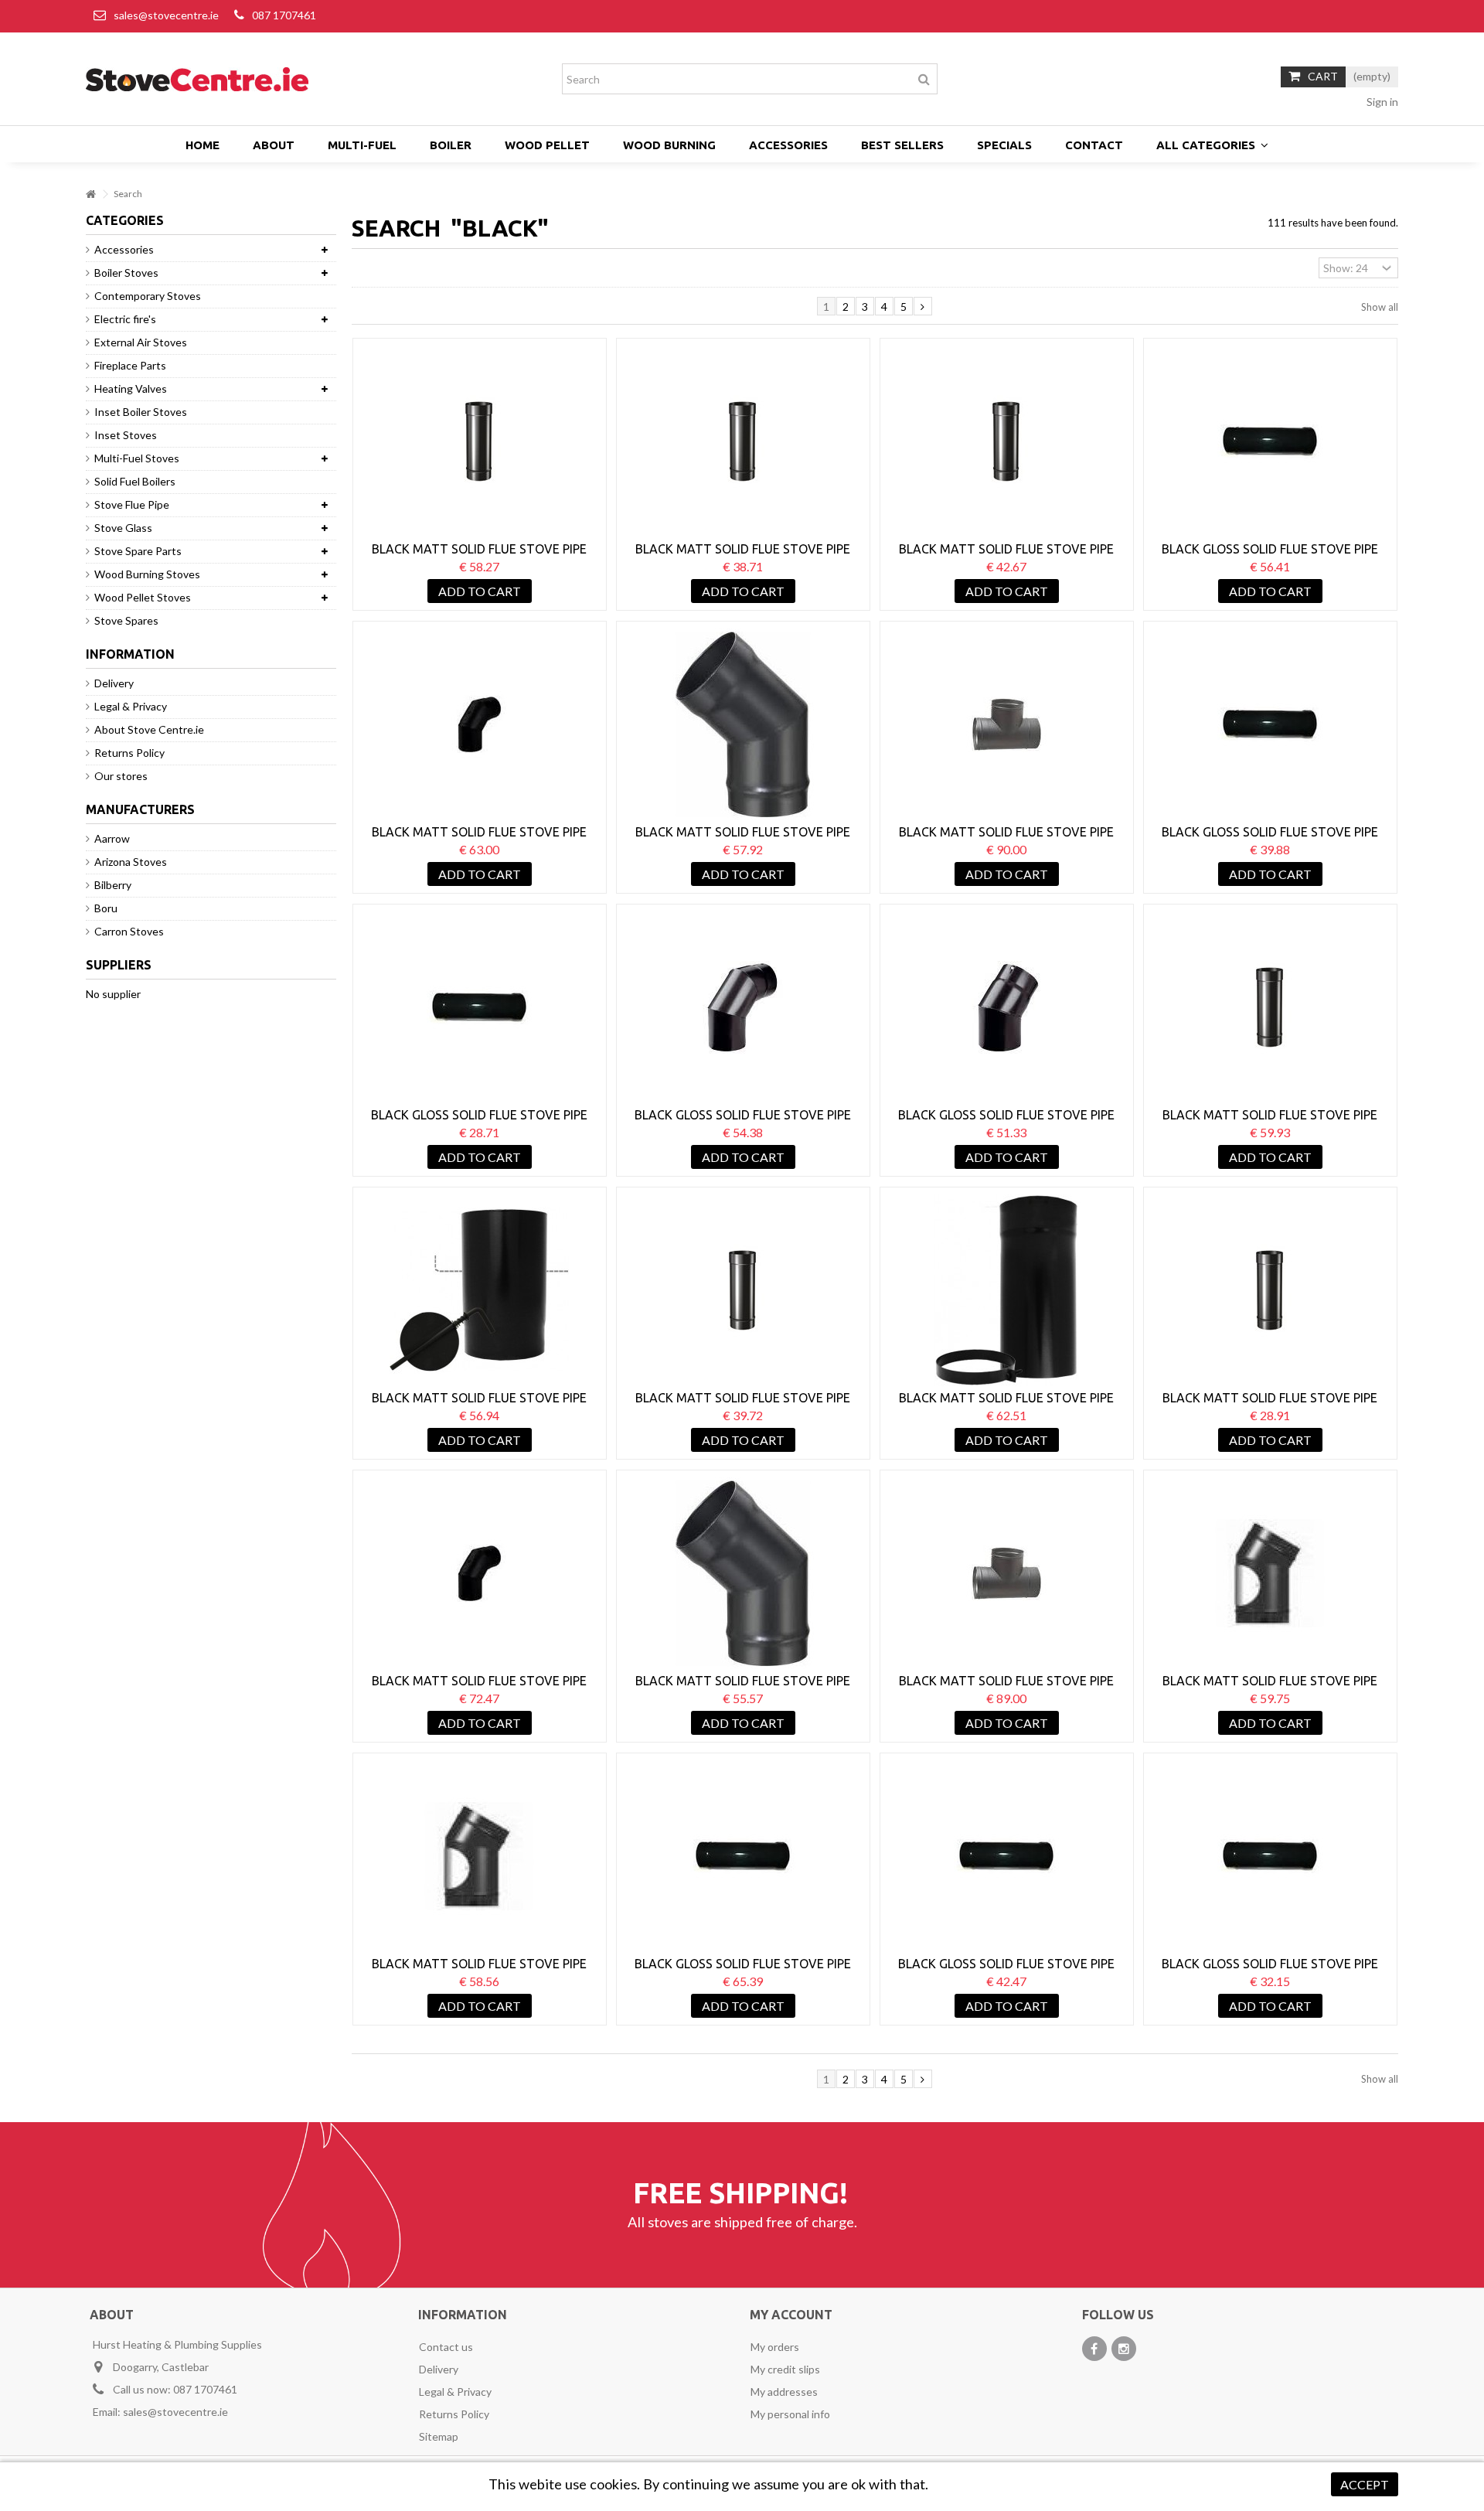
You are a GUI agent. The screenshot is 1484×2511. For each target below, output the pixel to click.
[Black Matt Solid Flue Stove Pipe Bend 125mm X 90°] (480, 724)
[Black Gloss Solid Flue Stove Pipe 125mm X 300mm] (480, 1007)
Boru (106, 908)
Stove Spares (126, 620)
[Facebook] (1094, 2349)
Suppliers (119, 965)
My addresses (784, 2392)
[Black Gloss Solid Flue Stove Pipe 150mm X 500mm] (1007, 1856)
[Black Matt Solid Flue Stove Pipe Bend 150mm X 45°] (743, 1573)
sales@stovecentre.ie (166, 15)
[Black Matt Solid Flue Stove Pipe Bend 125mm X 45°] (743, 724)
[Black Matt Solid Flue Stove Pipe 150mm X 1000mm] (1270, 1007)
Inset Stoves (126, 435)
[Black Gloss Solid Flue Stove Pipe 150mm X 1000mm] (743, 1856)
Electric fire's (125, 319)
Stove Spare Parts (138, 551)
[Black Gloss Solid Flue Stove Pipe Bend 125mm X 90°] (743, 1007)
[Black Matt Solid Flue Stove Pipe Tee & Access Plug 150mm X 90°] (1007, 1573)
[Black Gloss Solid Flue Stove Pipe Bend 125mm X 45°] (1007, 1007)
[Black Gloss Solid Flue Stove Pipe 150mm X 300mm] (1270, 1856)
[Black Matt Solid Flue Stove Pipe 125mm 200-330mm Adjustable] (1007, 1290)
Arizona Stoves (131, 862)
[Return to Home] (90, 194)
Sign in (1381, 102)
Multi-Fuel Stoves (137, 458)
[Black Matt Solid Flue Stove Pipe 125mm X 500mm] (743, 441)
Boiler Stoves (126, 273)
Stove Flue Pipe (132, 504)
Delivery (114, 683)
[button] (1212, 145)
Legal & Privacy (131, 706)
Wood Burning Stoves (147, 574)
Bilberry (113, 885)
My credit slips (785, 2369)
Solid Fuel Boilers (135, 481)
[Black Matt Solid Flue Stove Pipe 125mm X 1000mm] (480, 441)
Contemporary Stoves (148, 296)
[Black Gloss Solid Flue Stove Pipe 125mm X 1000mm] (1270, 441)
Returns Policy (129, 753)
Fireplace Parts (130, 365)
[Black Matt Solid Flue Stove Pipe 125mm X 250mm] (1007, 441)
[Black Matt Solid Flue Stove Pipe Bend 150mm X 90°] (480, 1573)
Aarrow (112, 838)
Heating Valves (131, 388)
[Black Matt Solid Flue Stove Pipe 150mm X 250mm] (1270, 1290)
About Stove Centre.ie (149, 729)
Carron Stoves (129, 931)
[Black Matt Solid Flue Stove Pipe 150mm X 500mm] (743, 1290)
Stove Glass (123, 528)
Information (130, 654)
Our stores (121, 776)
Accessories (124, 249)
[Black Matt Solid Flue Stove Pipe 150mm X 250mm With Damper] (480, 1290)
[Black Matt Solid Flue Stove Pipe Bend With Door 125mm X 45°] (1270, 1573)
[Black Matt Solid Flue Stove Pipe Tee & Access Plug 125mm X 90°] (1007, 724)
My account (791, 2315)
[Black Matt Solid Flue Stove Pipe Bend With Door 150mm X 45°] (480, 1856)
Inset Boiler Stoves (141, 412)
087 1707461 (284, 15)
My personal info (790, 2414)
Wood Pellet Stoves (143, 597)
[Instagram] (1124, 2349)
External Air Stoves (141, 342)
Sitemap (439, 2436)
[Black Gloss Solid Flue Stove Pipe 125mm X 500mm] (1270, 724)
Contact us (446, 2347)
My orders (775, 2347)
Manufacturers (140, 809)
